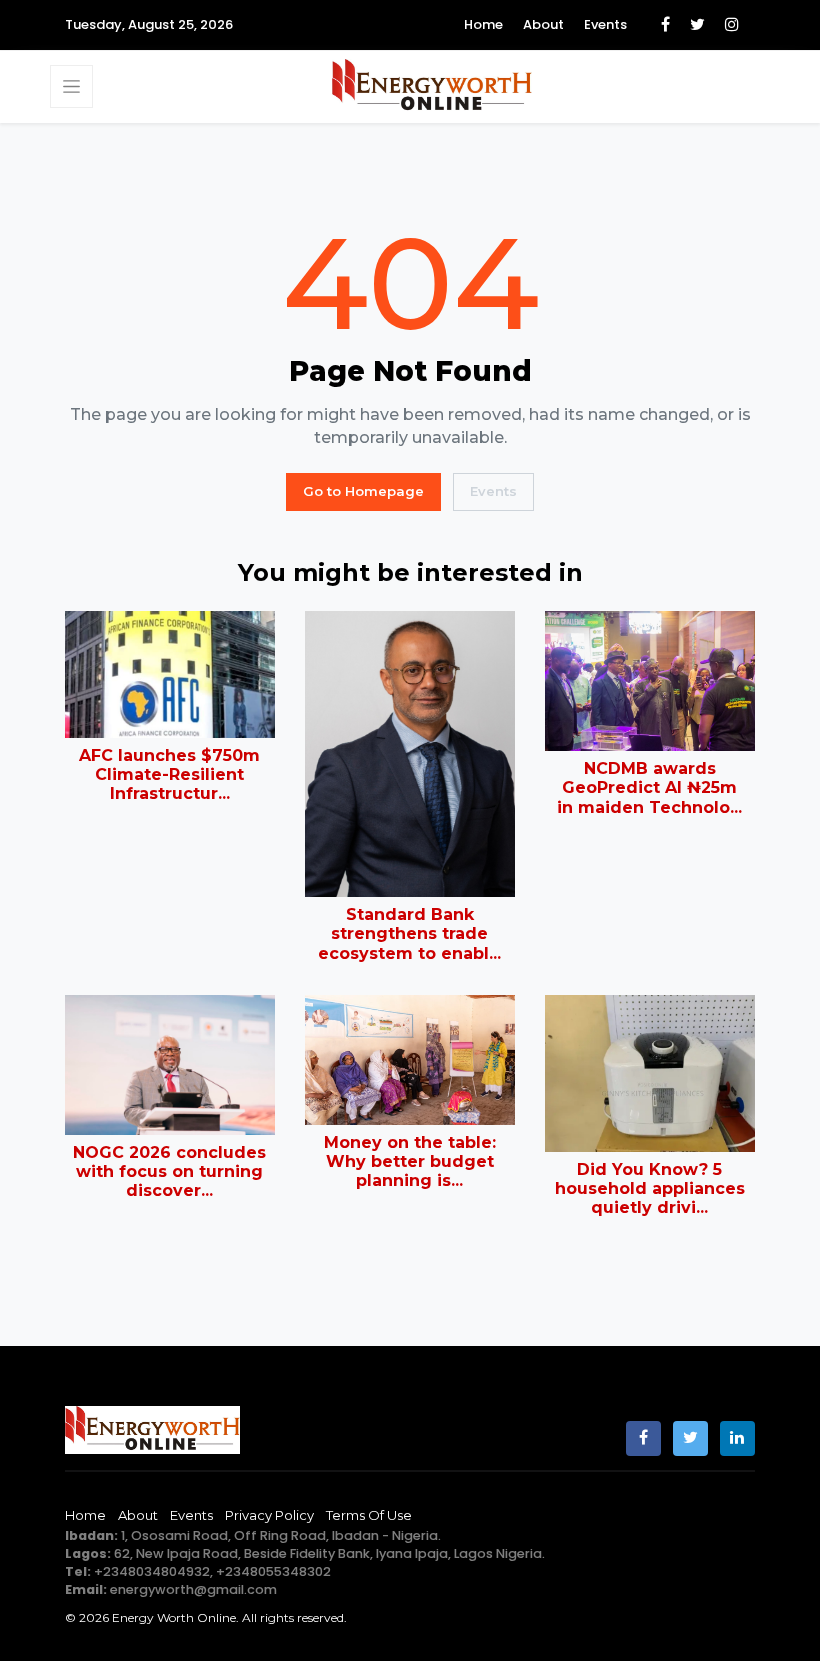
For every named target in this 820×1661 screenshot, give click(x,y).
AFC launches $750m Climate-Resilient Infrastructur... (169, 774)
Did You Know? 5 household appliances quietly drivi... (650, 1188)
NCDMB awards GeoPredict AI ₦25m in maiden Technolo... (649, 787)
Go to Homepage (363, 491)
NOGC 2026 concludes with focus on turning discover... (169, 1171)
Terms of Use (369, 1515)
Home (483, 24)
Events (605, 24)
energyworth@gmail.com (193, 1589)
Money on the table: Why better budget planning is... (410, 1161)
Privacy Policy (269, 1515)
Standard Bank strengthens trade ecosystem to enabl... (409, 933)
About (543, 24)
